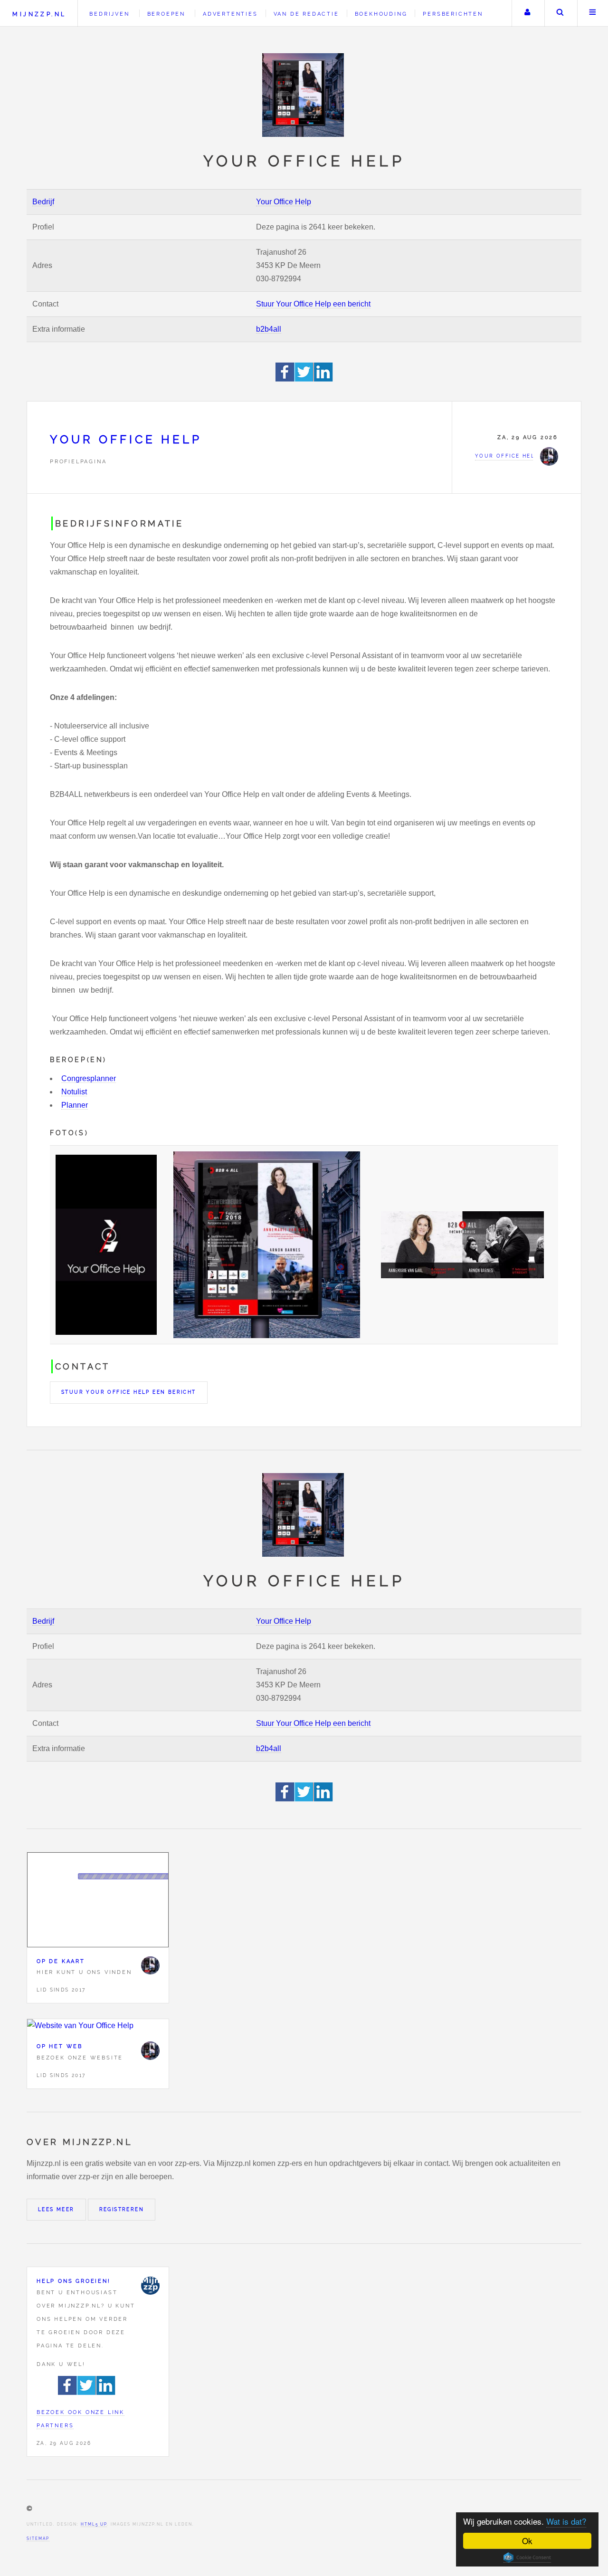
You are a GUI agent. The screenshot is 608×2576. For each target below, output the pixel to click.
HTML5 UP (94, 2524)
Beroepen (166, 14)
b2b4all (269, 329)
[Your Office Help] (150, 1965)
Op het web (60, 2046)
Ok (527, 2541)
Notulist (74, 1092)
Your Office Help (284, 202)
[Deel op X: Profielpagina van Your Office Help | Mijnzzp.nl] (304, 379)
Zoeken (560, 13)
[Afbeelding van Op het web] (98, 2026)
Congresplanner (89, 1078)
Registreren (122, 2209)
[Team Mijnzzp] (150, 2286)
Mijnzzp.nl (39, 14)
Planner (75, 1105)
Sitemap (38, 2538)
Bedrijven (109, 14)
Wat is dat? (566, 2521)
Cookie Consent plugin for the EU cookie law (527, 2557)
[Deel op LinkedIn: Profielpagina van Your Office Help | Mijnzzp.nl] (323, 379)
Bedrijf (43, 202)
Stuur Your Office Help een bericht (313, 304)
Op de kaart (61, 1961)
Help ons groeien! (74, 2281)
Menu (593, 13)
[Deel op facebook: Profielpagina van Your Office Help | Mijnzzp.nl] (285, 379)
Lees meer (56, 2209)
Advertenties (230, 14)
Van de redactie (306, 14)
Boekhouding (381, 14)
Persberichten (453, 14)
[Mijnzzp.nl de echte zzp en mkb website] (304, 95)
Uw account (527, 13)
